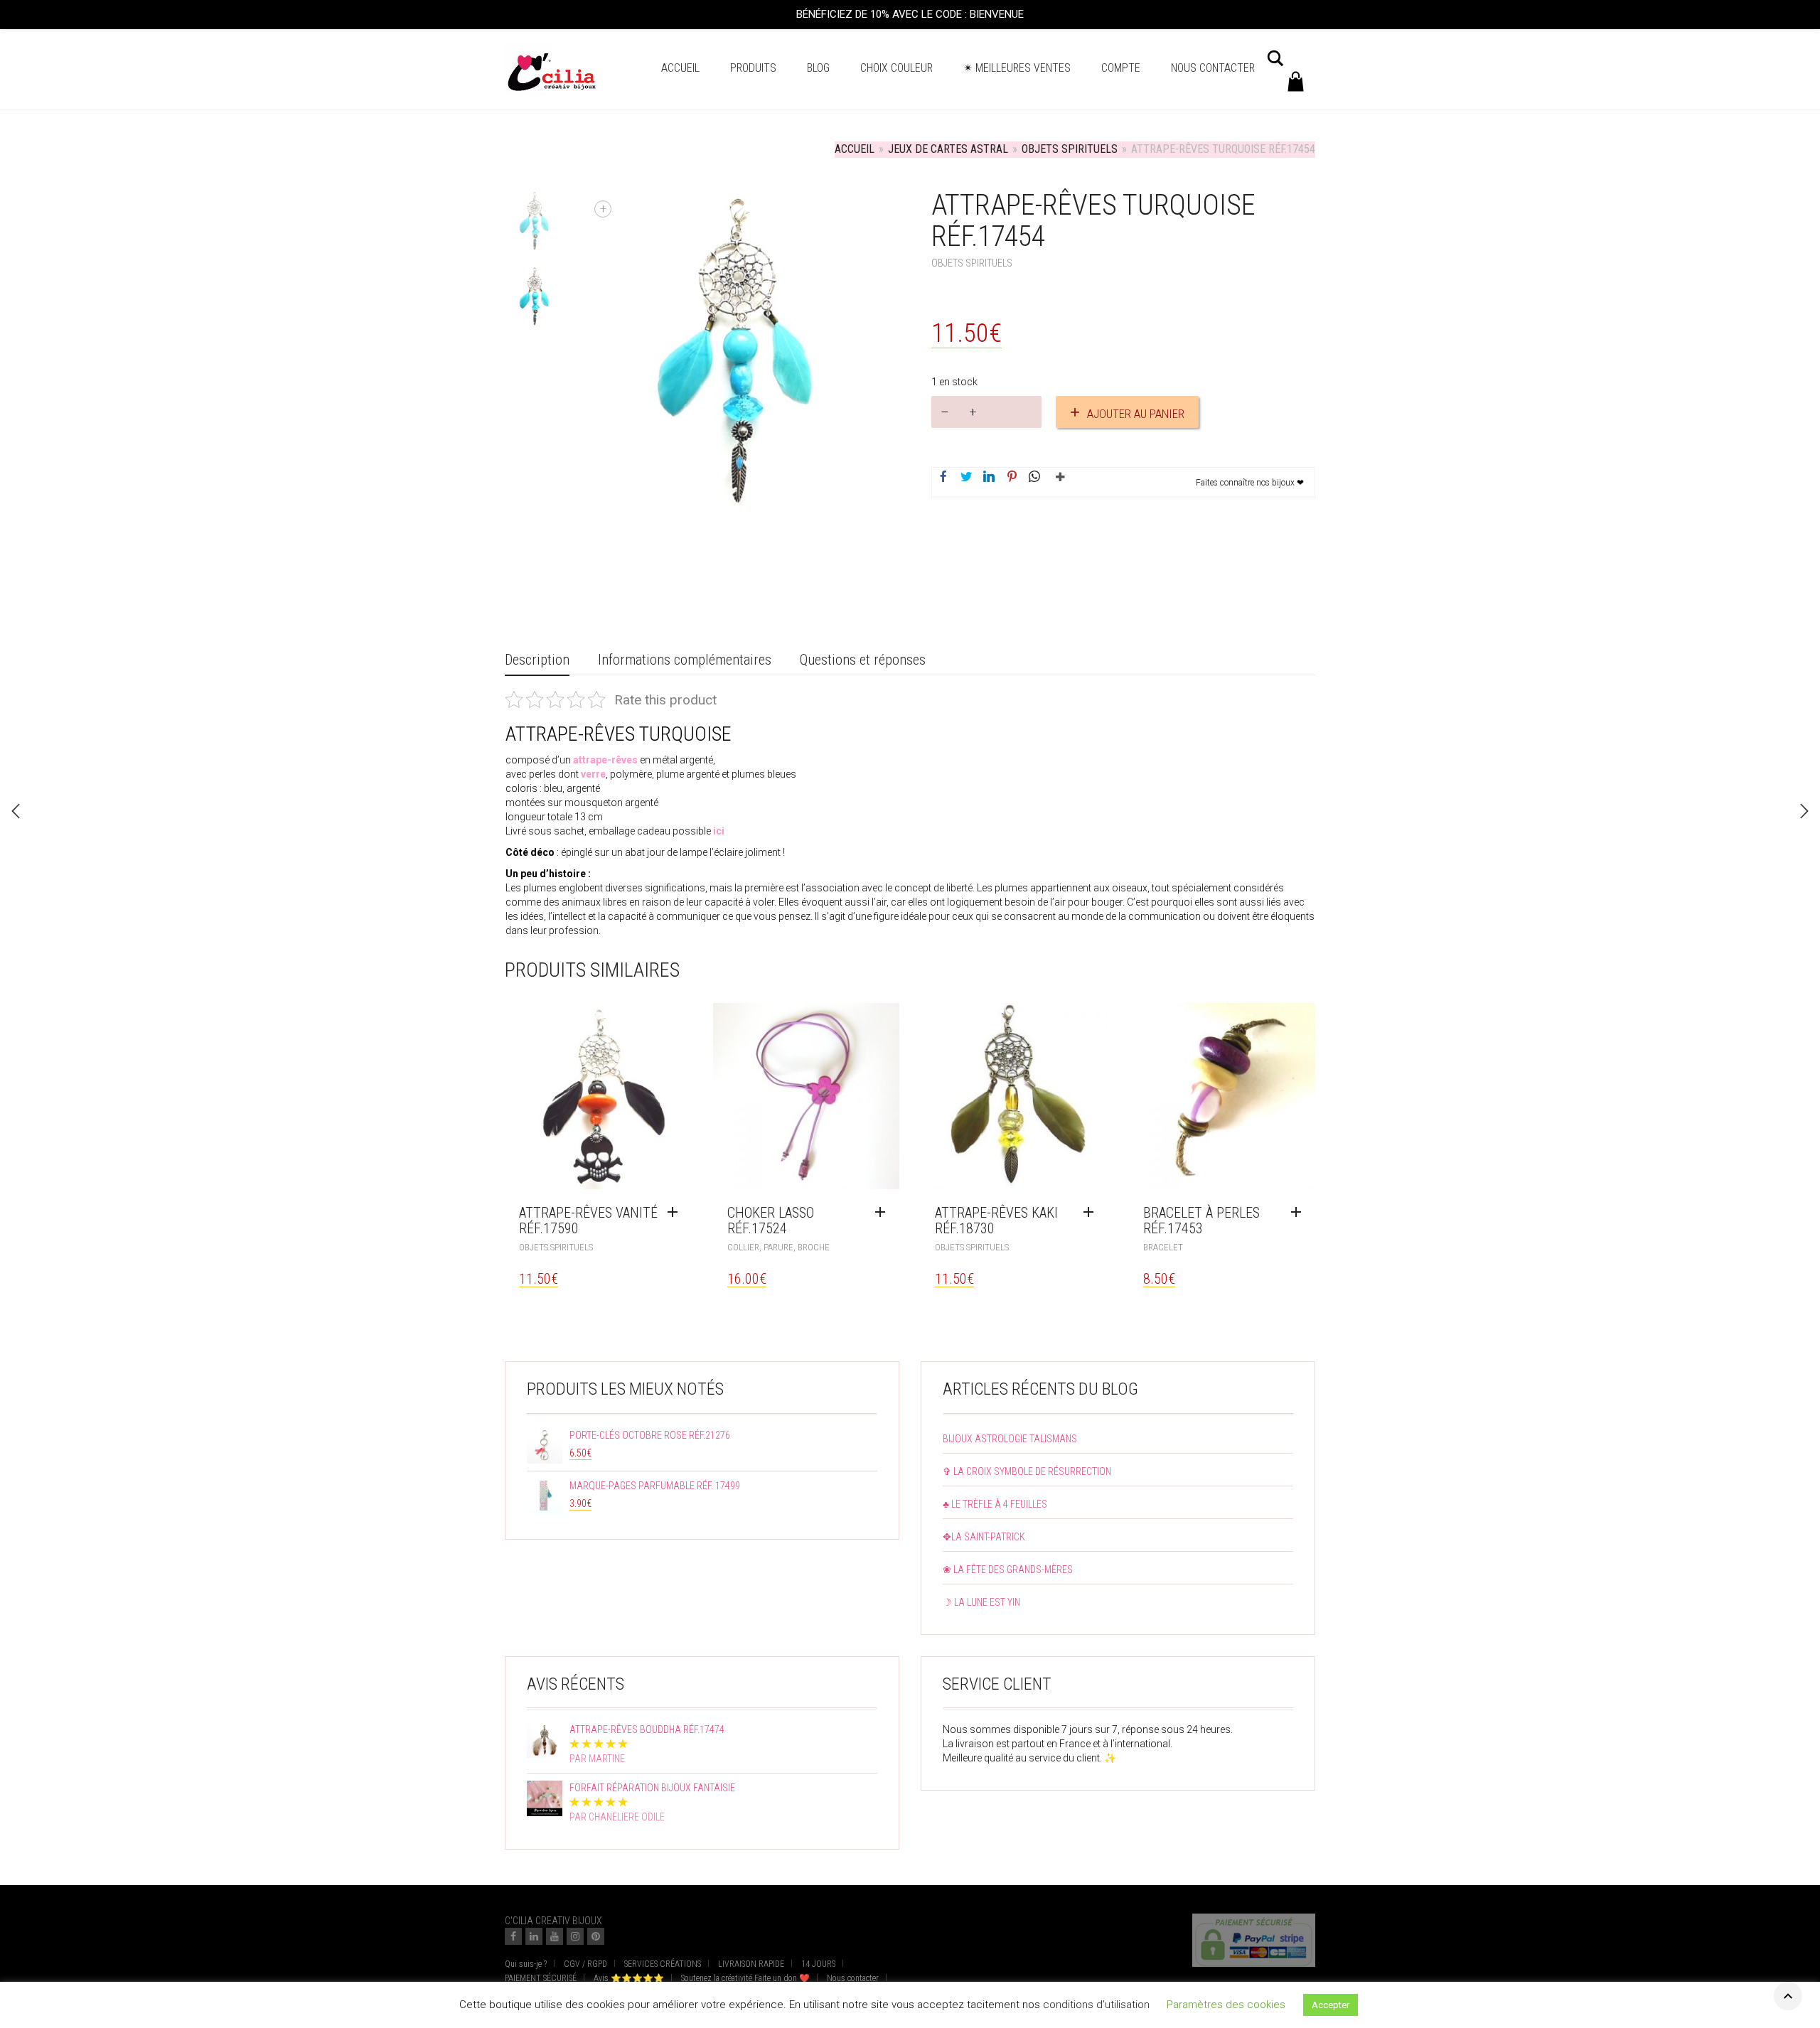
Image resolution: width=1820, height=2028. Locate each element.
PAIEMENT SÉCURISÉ (541, 1978)
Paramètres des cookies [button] (1226, 2008)
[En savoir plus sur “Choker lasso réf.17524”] (884, 1213)
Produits (753, 68)
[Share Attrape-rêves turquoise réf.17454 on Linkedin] (989, 478)
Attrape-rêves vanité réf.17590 (588, 1220)
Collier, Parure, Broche (778, 1247)
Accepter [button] (1331, 2008)
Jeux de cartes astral (948, 149)
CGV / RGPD (585, 1964)
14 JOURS (818, 1964)
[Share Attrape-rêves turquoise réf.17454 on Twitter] (966, 478)
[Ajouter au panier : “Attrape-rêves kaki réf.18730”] (1092, 1213)
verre (593, 774)
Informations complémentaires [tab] (685, 660)
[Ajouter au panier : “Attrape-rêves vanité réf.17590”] (676, 1213)
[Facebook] (513, 1936)
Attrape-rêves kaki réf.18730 (996, 1220)
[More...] (1057, 483)
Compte (1121, 68)
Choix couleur (896, 68)
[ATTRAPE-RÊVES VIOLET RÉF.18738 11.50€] (16, 811)
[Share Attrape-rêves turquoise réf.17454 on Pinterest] (1012, 478)
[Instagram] (575, 1936)
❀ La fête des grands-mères (1008, 1570)
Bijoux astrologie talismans (1010, 1439)
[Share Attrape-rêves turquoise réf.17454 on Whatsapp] (1034, 478)
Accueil (680, 68)
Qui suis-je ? (526, 1964)
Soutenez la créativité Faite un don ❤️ (745, 1978)
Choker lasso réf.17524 (771, 1220)
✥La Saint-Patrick (984, 1537)
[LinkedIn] (534, 1936)
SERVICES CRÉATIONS (663, 1964)
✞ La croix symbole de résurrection (1027, 1471)
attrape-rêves (605, 760)
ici (719, 831)
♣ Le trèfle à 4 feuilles (995, 1504)
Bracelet (1163, 1247)
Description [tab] (537, 660)
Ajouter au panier (1136, 414)
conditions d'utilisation (1096, 2008)
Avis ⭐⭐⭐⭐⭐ (629, 1978)
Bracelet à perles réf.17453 (1201, 1220)
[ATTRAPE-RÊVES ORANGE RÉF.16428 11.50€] (1804, 811)
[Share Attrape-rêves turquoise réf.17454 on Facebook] (943, 478)
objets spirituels (1070, 149)
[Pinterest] (596, 1936)
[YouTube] (555, 1936)
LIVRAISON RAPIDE (751, 1964)
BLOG (818, 68)
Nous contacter (1213, 68)
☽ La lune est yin (981, 1602)
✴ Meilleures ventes (1017, 68)
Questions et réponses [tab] (863, 660)
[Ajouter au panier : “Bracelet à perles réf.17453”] (1300, 1213)
